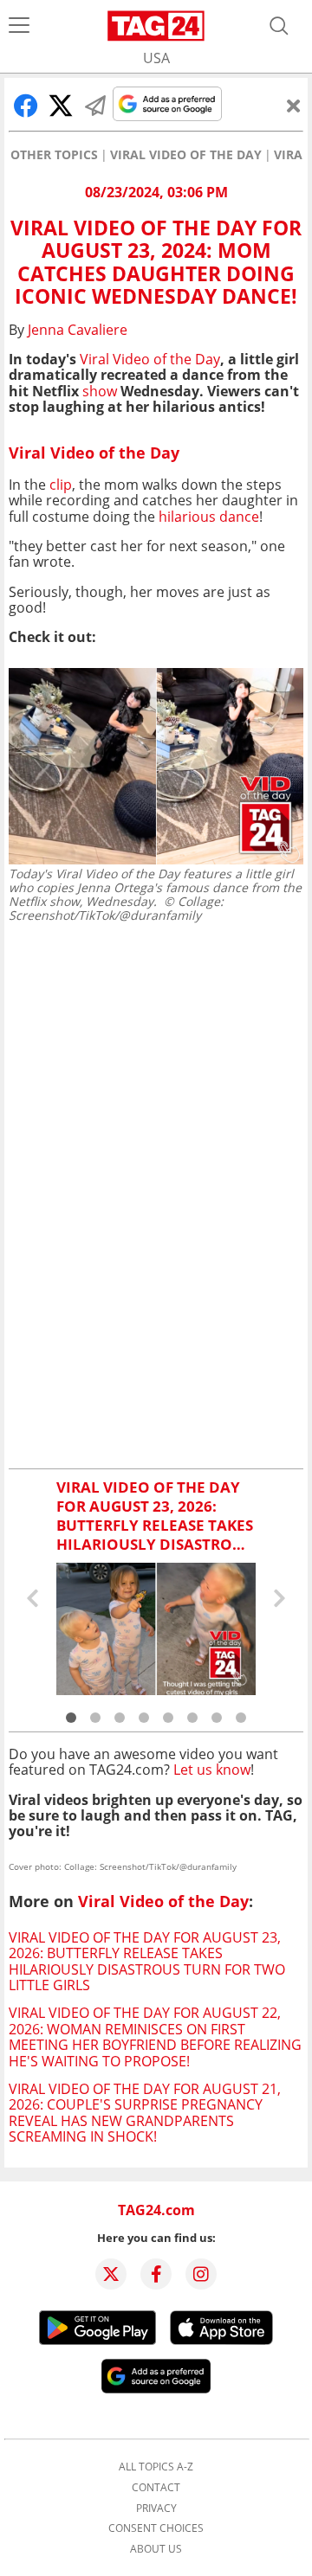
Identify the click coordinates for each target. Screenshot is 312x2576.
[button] (71, 1718)
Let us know (212, 1770)
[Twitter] (111, 2274)
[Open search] (279, 26)
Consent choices (156, 2528)
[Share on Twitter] (61, 106)
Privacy (156, 2509)
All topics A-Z (156, 2467)
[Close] (294, 106)
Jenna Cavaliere (78, 330)
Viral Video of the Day (186, 155)
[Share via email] (95, 106)
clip (61, 485)
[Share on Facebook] (26, 106)
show (100, 391)
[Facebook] (156, 2274)
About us (156, 2549)
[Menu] (19, 26)
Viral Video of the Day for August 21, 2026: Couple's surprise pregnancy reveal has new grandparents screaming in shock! (145, 2113)
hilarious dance (209, 517)
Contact (156, 2488)
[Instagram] (201, 2274)
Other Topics (54, 155)
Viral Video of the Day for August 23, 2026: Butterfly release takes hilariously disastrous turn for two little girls (147, 1961)
